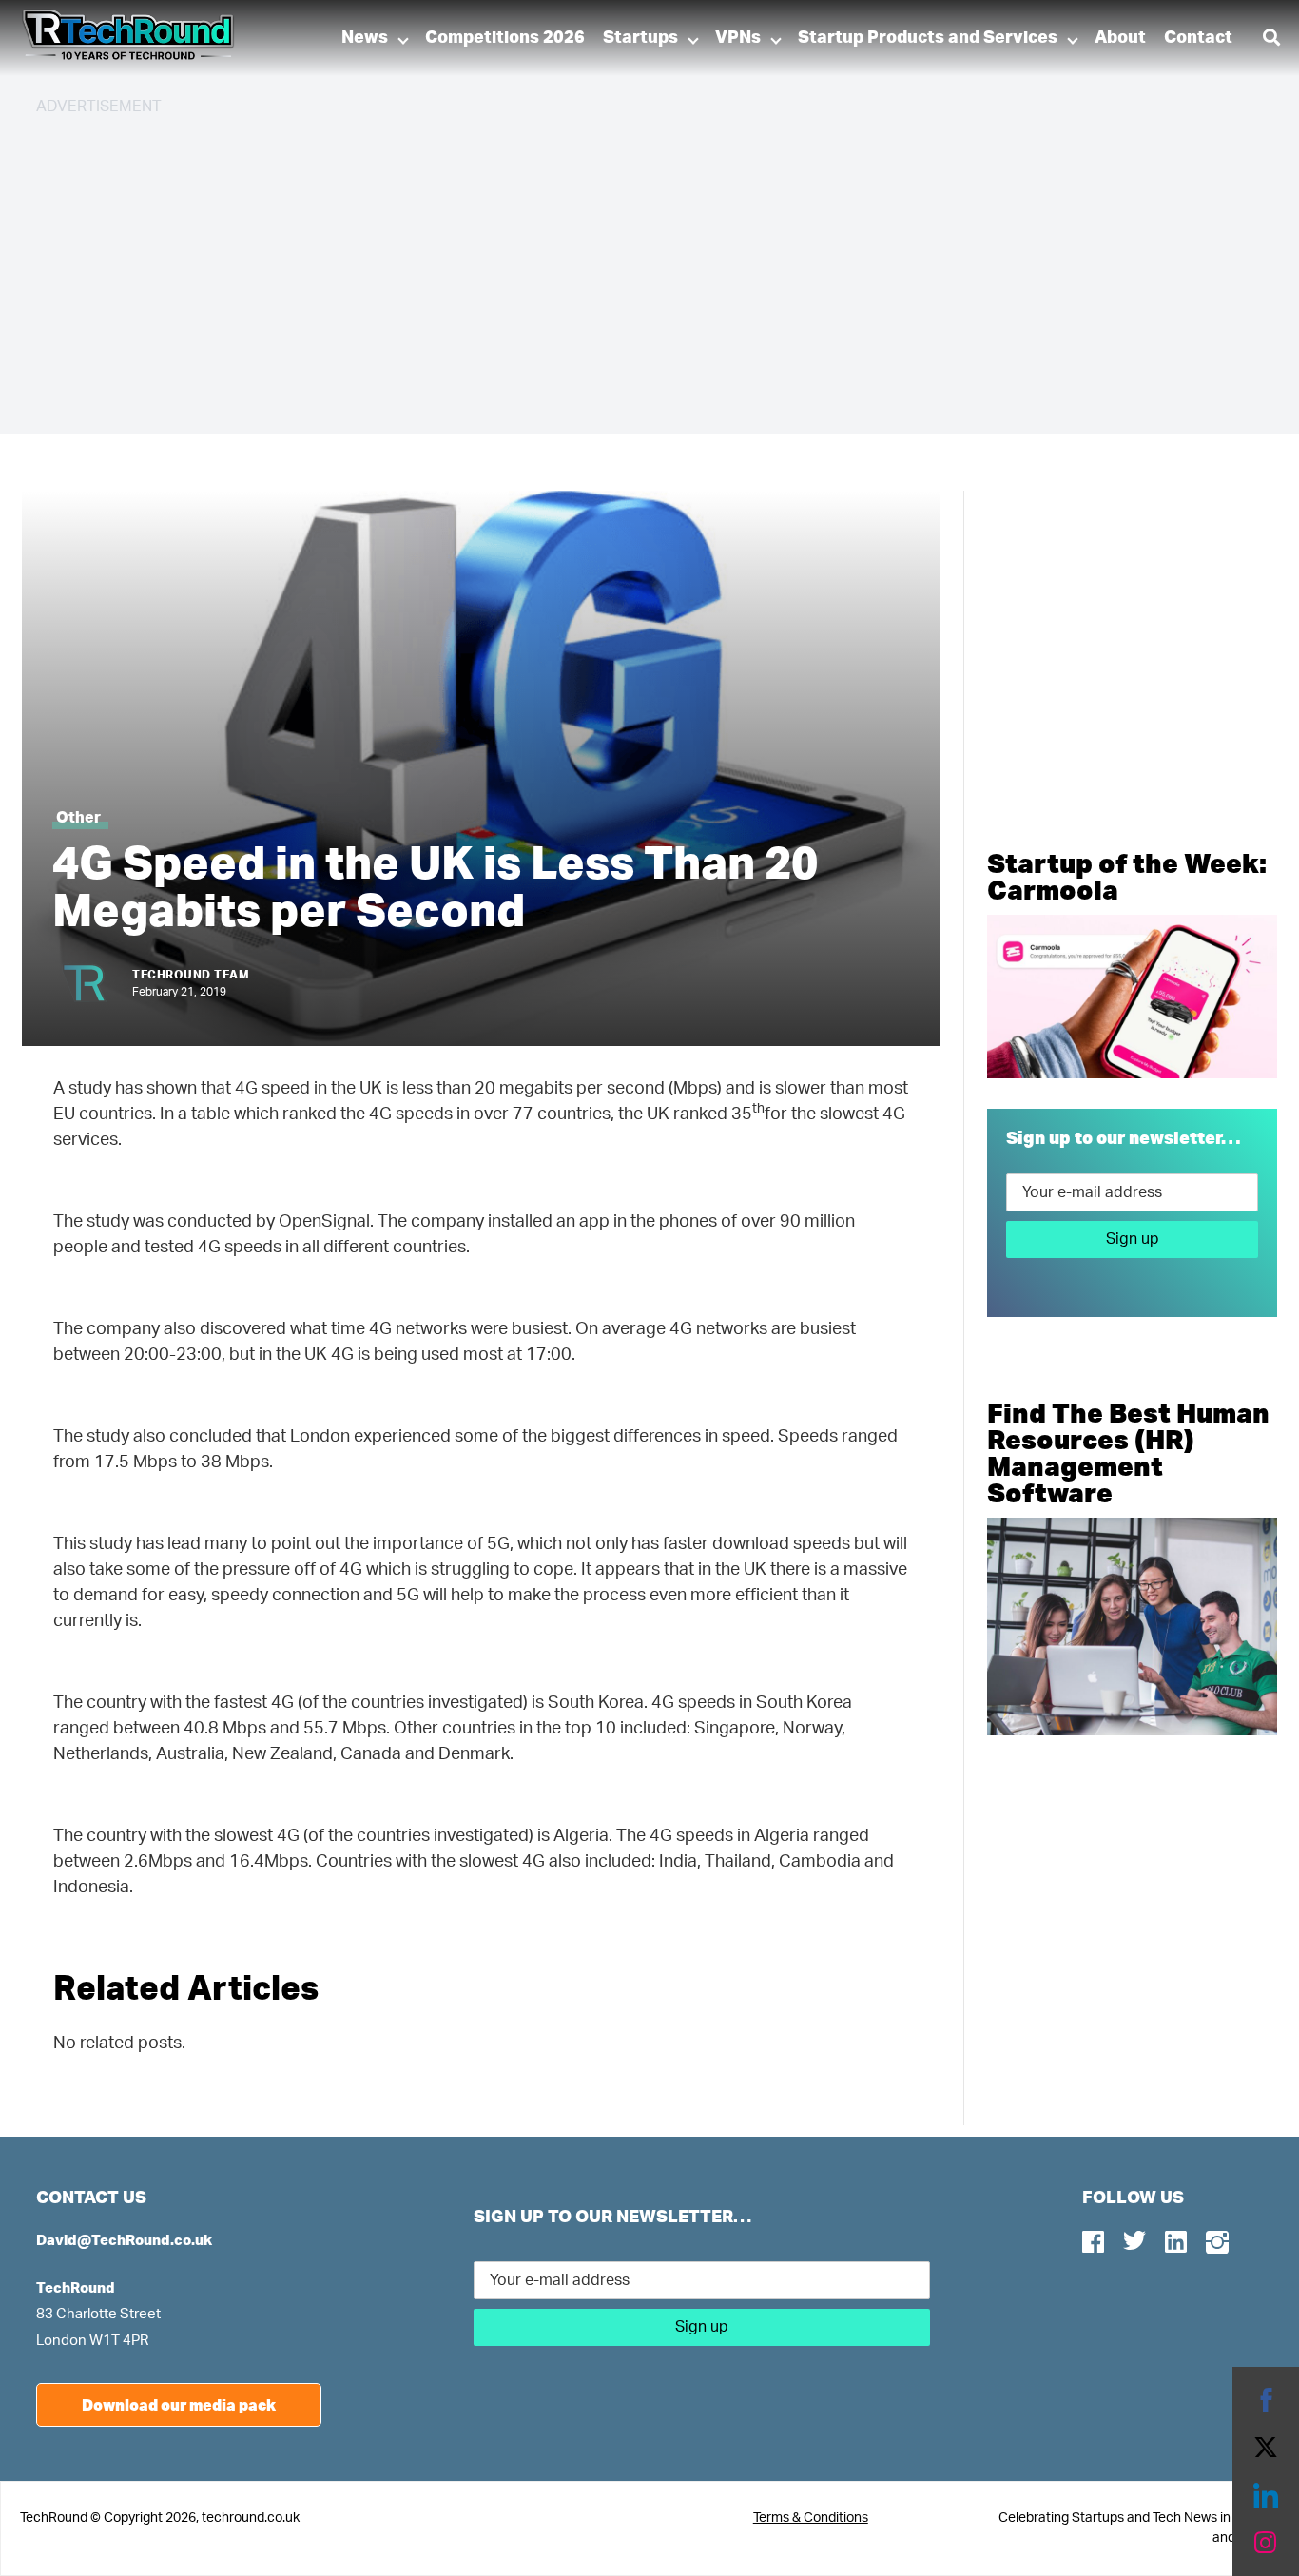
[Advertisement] (607, 266)
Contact (1198, 38)
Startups (640, 38)
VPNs (738, 38)
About (1120, 38)
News (365, 38)
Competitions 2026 (505, 38)
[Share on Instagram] (1266, 2543)
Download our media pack (179, 2404)
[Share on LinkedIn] (1266, 2495)
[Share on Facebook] (1266, 2400)
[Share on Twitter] (1266, 2448)
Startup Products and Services (928, 38)
